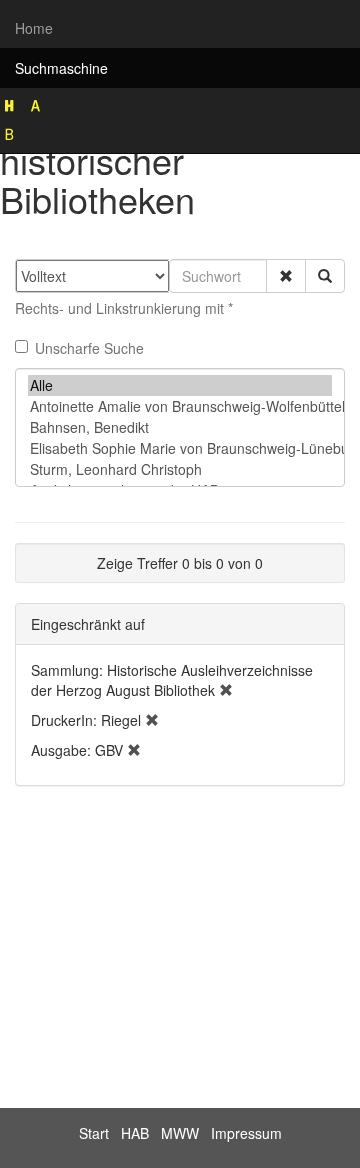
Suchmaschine (61, 68)
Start (94, 1133)
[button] (286, 276)
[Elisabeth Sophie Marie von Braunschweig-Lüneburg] (180, 448)
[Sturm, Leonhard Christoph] (180, 469)
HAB (135, 1133)
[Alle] (180, 385)
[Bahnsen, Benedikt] (180, 427)
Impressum (246, 1133)
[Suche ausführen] (325, 276)
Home (34, 28)
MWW (180, 1133)
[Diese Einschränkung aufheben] (226, 690)
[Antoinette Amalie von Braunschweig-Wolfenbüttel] (180, 406)
